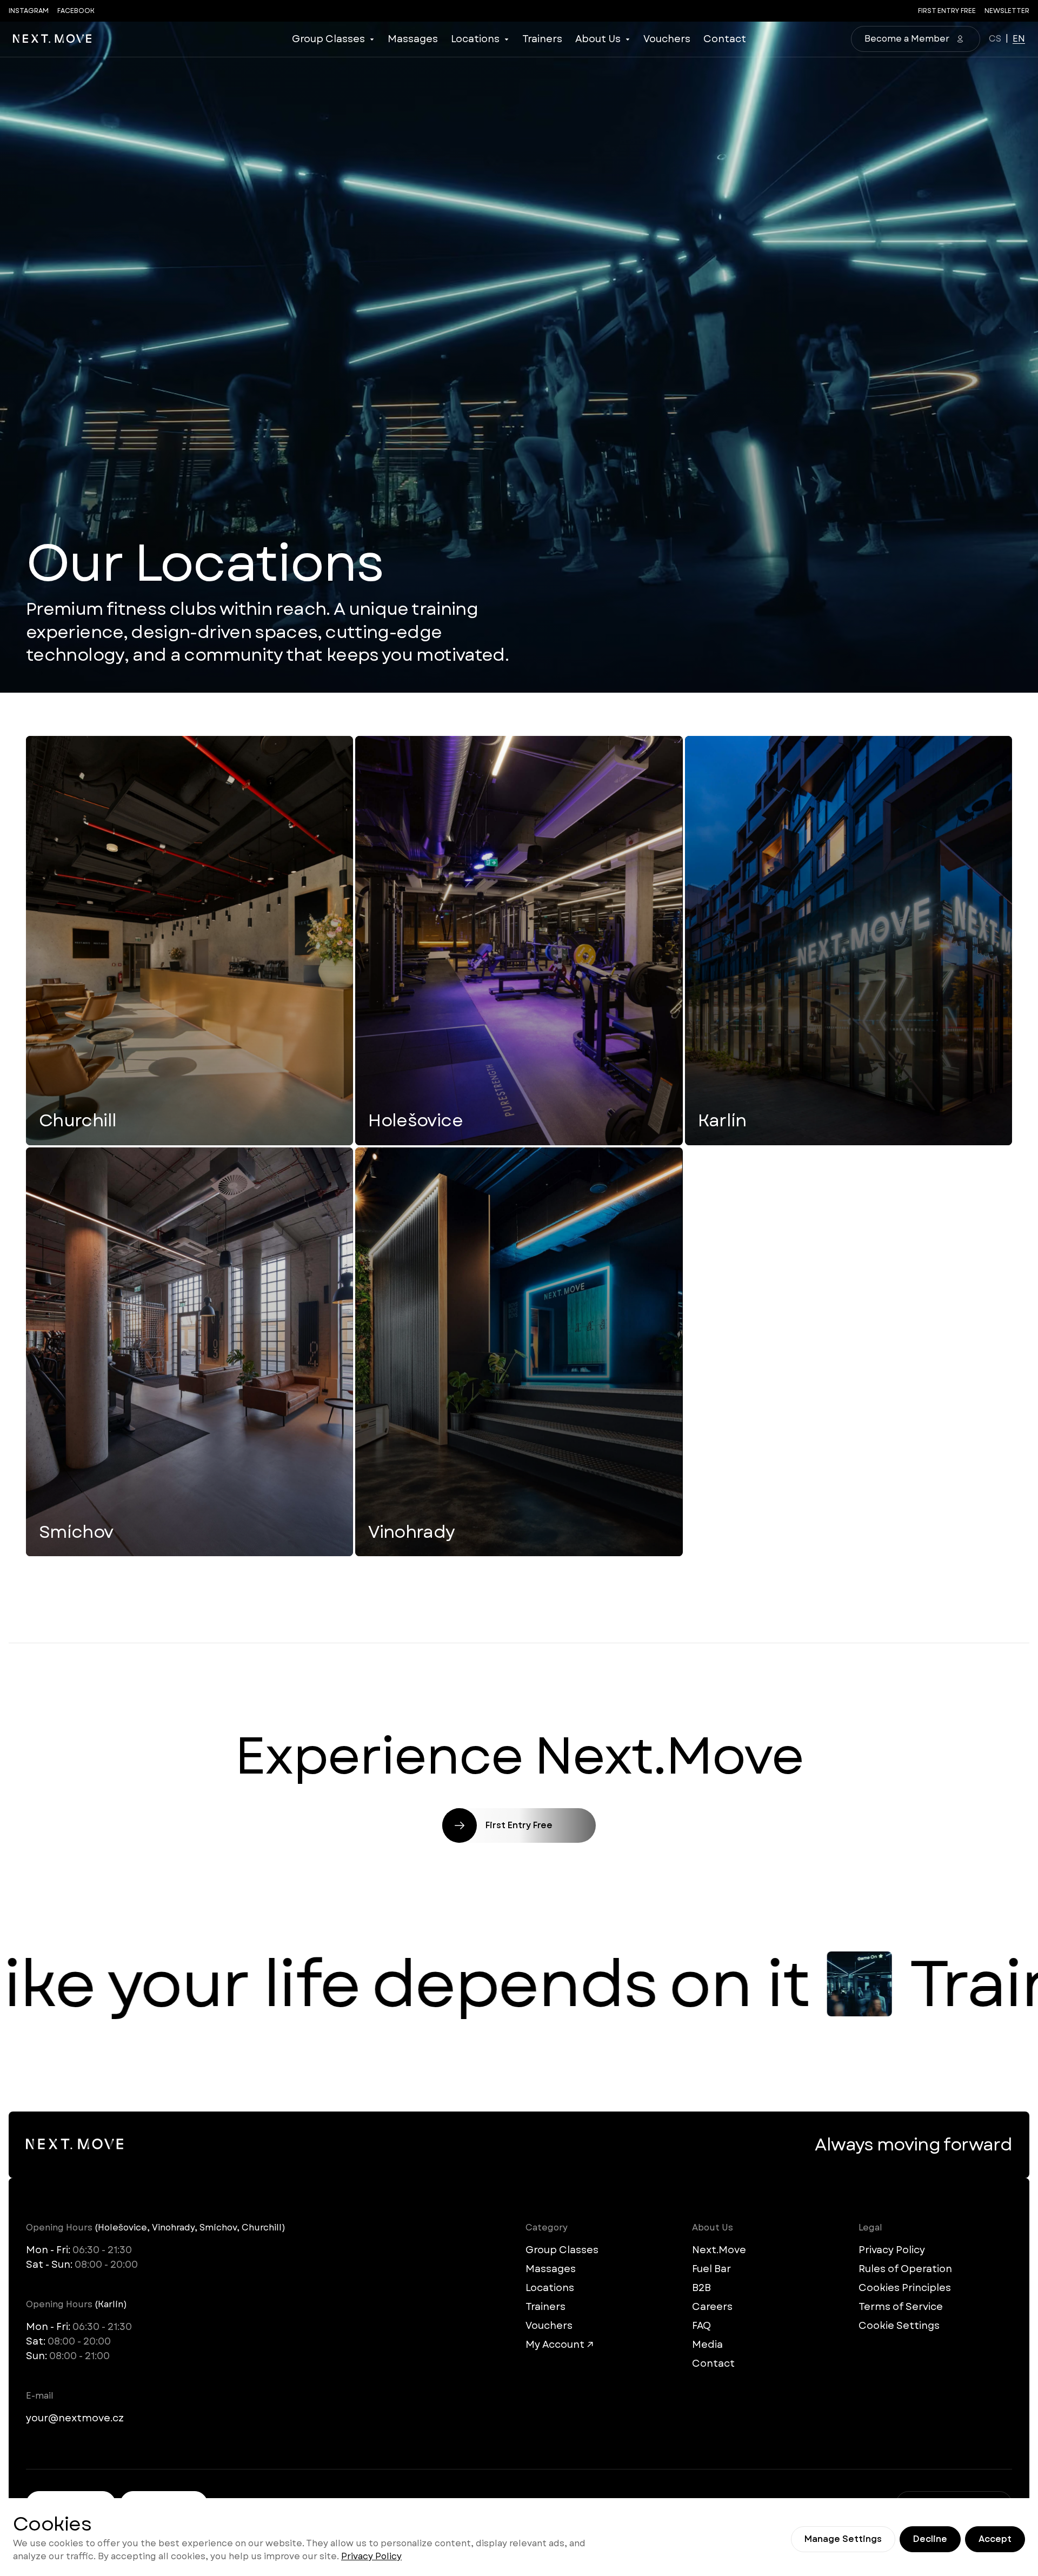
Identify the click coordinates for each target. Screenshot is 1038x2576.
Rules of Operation (905, 2269)
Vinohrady (411, 1532)
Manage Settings (843, 2539)
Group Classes (328, 39)
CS (995, 39)
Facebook (76, 11)
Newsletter (1007, 11)
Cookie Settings (899, 2326)
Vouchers (667, 39)
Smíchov (76, 1532)
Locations (475, 39)
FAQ (701, 2326)
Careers (712, 2307)
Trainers (542, 39)
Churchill (78, 1120)
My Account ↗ (560, 2345)
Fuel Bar (711, 2269)
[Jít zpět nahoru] (52, 39)
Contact (725, 39)
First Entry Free (947, 11)
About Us (598, 39)
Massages (413, 39)
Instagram (29, 11)
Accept (995, 2539)
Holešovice (415, 1120)
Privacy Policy (371, 2556)
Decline (930, 2539)
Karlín (722, 1120)
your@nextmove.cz (75, 2418)
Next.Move (719, 2250)
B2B (701, 2288)
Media (707, 2345)
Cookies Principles (905, 2288)
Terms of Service (901, 2307)
